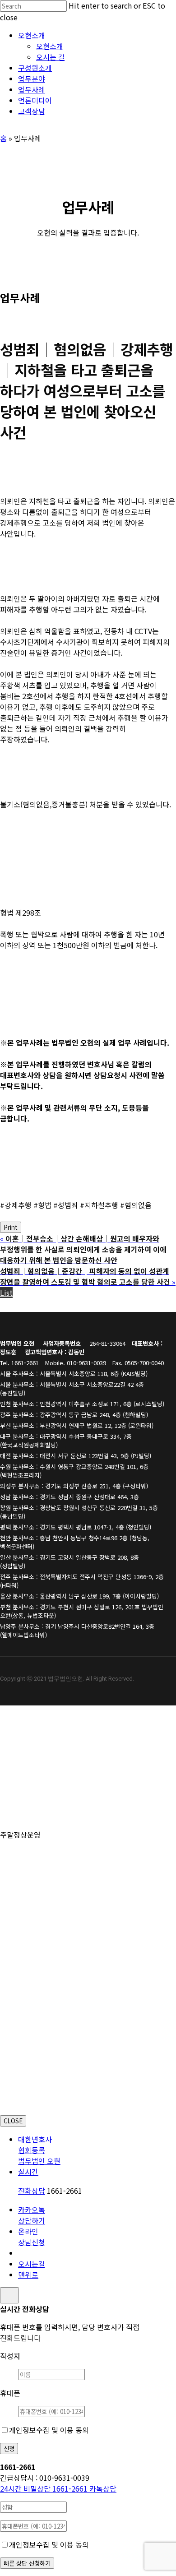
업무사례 (34, 1784)
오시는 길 (54, 1743)
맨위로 (28, 2275)
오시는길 (32, 2264)
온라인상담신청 (32, 2237)
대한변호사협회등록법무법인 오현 (39, 2150)
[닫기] (9, 2295)
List (6, 1293)
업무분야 (34, 1770)
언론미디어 (38, 1797)
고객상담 (34, 1811)
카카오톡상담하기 (32, 2215)
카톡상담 (103, 2488)
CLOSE (13, 2121)
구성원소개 (38, 1757)
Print (11, 1227)
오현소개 (34, 1716)
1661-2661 (45, 2488)
